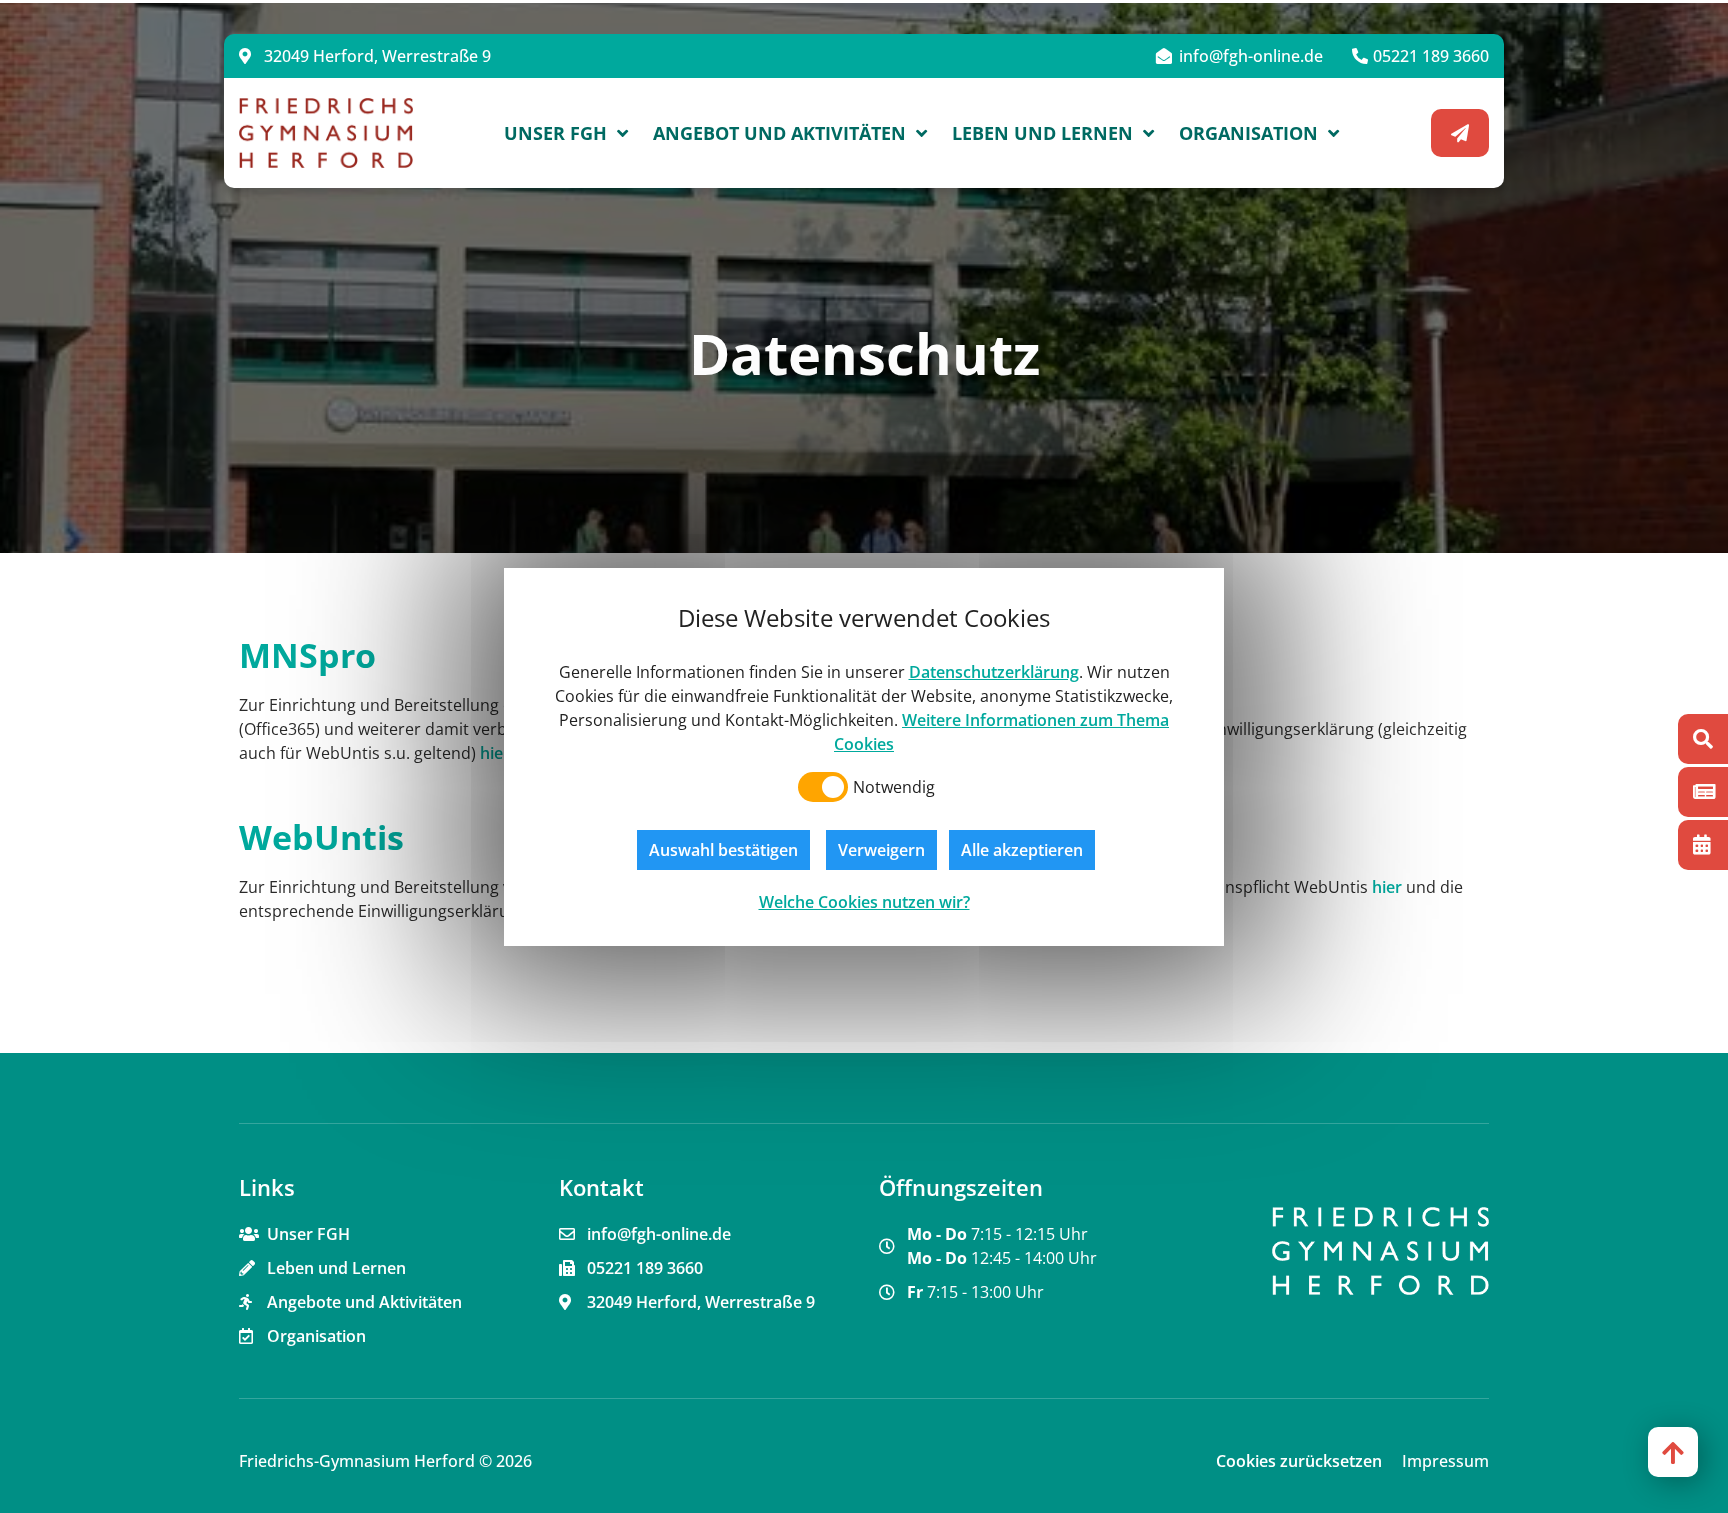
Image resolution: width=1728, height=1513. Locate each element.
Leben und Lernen (1042, 133)
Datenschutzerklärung (994, 672)
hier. (495, 753)
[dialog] (864, 757)
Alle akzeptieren (1022, 850)
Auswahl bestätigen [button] (723, 850)
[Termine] (1703, 845)
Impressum (1445, 1461)
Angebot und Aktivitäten (779, 133)
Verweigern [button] (881, 850)
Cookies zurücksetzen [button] (1299, 1461)
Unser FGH (555, 133)
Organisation (1248, 133)
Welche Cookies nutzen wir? (864, 902)
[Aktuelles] (1703, 792)
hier (1387, 887)
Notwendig (894, 787)
